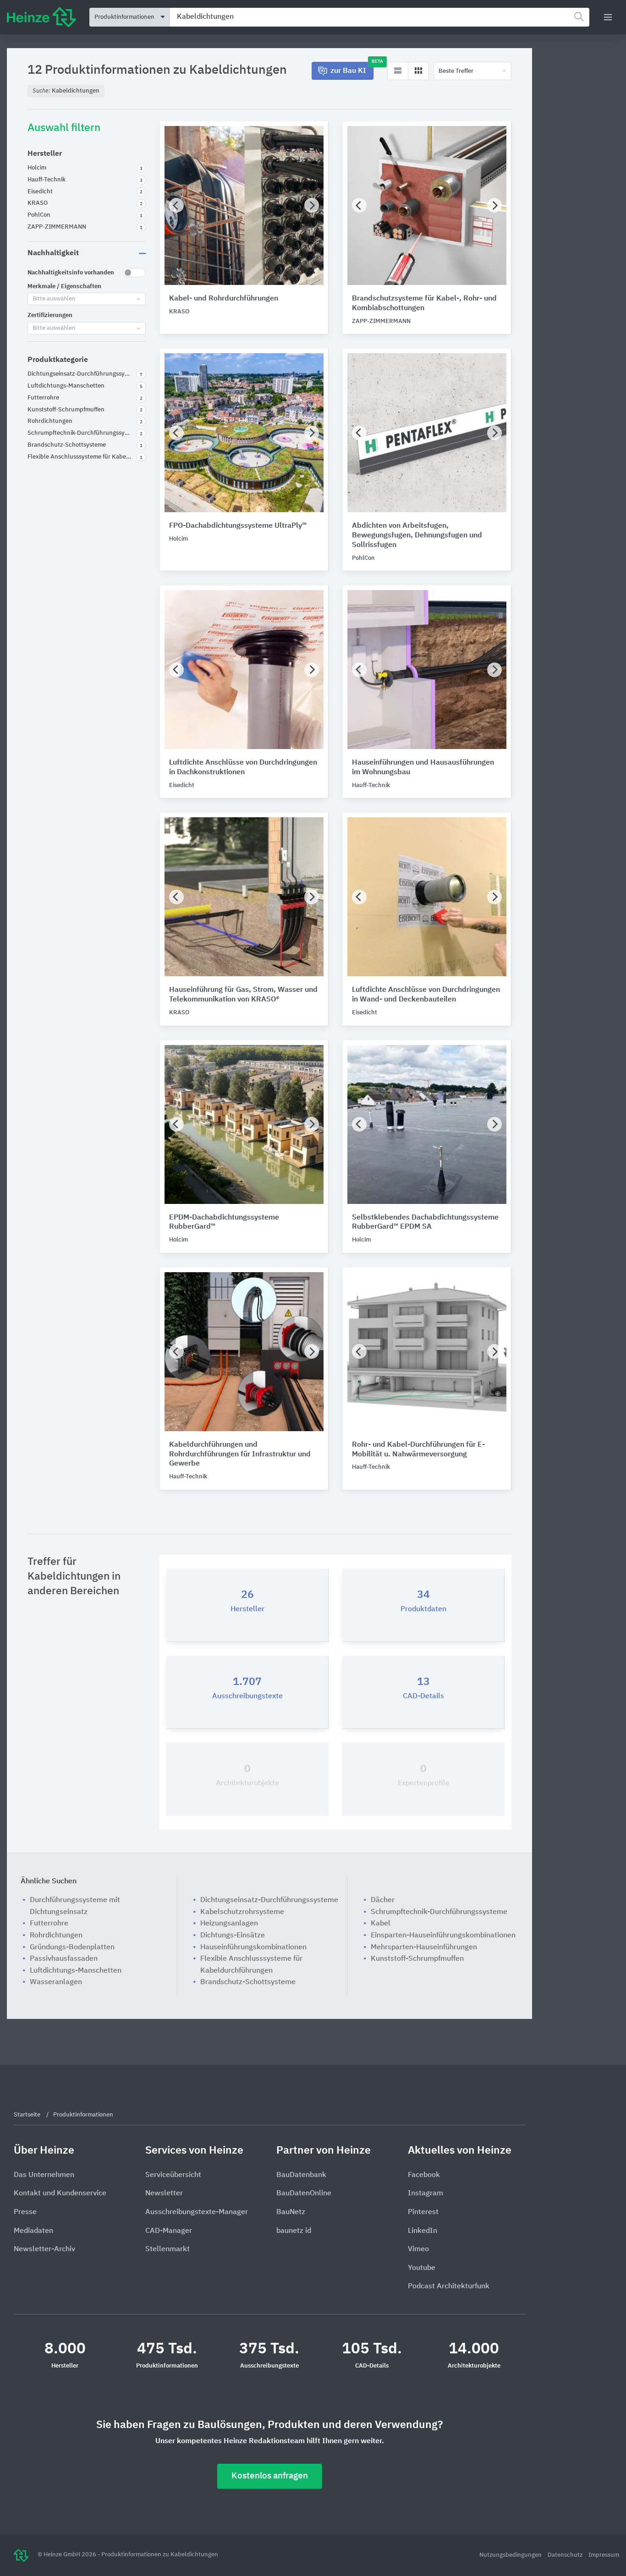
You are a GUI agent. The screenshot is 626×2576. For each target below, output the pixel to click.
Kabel (381, 1924)
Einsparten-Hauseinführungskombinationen (443, 1936)
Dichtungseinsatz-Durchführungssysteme (269, 1900)
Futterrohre (49, 1924)
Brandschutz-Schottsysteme (248, 1982)
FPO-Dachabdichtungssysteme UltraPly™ (238, 526)
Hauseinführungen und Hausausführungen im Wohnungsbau (423, 768)
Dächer (383, 1900)
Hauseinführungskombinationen (253, 1947)
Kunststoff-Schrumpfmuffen (417, 1959)
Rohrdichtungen (56, 1936)
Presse (25, 2212)
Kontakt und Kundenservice (60, 2193)
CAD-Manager (169, 2231)
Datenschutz (566, 2555)
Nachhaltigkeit (53, 253)
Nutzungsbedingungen (511, 2555)
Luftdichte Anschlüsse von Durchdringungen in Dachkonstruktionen (243, 768)
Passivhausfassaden (64, 1959)
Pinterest (423, 2212)
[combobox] (380, 17)
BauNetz (291, 2212)
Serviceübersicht (173, 2175)
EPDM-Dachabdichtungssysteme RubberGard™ (224, 1222)
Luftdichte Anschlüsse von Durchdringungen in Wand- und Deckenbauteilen (426, 995)
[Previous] (176, 205)
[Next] (312, 205)
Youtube (422, 2268)
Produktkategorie (58, 360)
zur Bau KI (352, 68)
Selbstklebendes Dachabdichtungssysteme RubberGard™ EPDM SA (425, 1222)
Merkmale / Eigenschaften (64, 287)
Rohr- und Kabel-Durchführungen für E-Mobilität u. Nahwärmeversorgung (418, 1450)
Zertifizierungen (50, 315)
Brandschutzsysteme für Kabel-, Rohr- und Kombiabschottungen (424, 304)
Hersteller (45, 154)
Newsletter (164, 2193)
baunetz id (294, 2231)
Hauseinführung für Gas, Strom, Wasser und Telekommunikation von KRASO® (243, 995)
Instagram (426, 2193)
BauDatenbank (301, 2175)
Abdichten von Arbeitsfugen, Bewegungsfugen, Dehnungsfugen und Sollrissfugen (417, 536)
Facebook (424, 2175)
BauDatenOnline (304, 2193)
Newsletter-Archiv (44, 2249)
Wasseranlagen (56, 1982)
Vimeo (418, 2249)
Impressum (604, 2555)
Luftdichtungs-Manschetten (76, 1971)
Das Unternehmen (44, 2175)
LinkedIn (423, 2231)
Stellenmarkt (167, 2249)
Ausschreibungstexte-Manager (197, 2212)
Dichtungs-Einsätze (233, 1936)
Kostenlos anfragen (270, 2476)
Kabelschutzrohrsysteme (242, 1912)
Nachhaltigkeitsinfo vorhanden (71, 273)
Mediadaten (33, 2231)
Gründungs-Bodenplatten (72, 1947)
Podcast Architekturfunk (449, 2286)
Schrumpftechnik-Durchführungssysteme (439, 1912)
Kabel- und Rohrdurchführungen (224, 299)
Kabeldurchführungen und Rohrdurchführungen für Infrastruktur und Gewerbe (240, 1455)
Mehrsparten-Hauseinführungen (424, 1947)
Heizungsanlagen (229, 1924)
